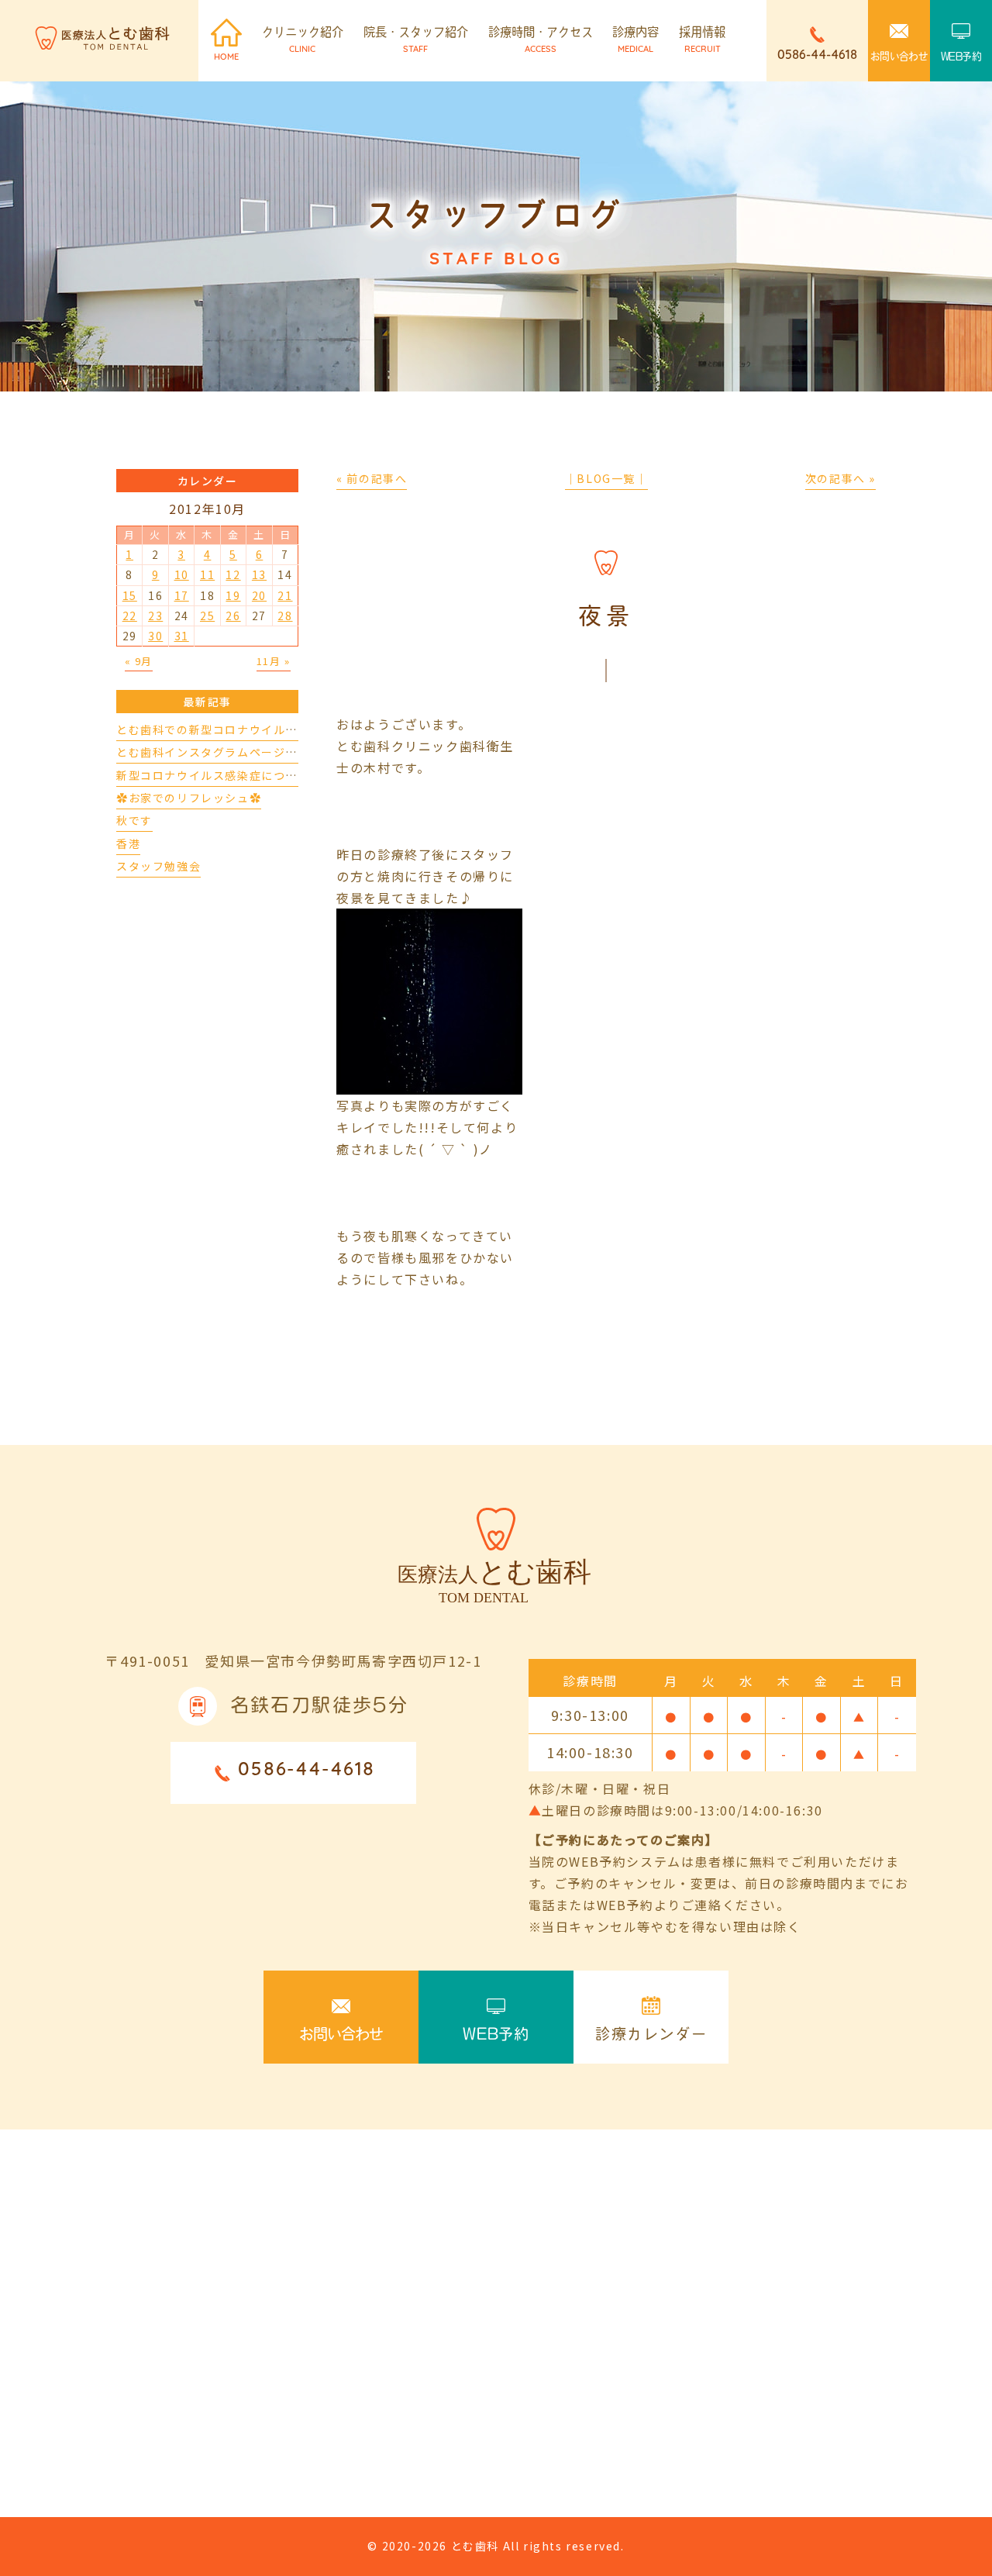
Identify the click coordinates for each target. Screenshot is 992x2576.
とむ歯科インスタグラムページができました (237, 752)
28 (285, 616)
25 (207, 616)
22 (130, 616)
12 (233, 574)
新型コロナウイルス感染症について (213, 775)
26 (233, 616)
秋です (134, 820)
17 (182, 595)
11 (207, 574)
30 (155, 636)
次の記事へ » (840, 478)
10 (182, 574)
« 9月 (139, 661)
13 (259, 574)
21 (285, 595)
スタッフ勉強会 (158, 866)
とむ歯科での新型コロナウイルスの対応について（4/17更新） (287, 729)
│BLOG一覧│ (606, 478)
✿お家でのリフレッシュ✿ (189, 798)
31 (182, 636)
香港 (128, 843)
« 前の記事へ (372, 478)
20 (259, 595)
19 (233, 595)
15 (130, 595)
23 (155, 616)
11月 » (274, 661)
